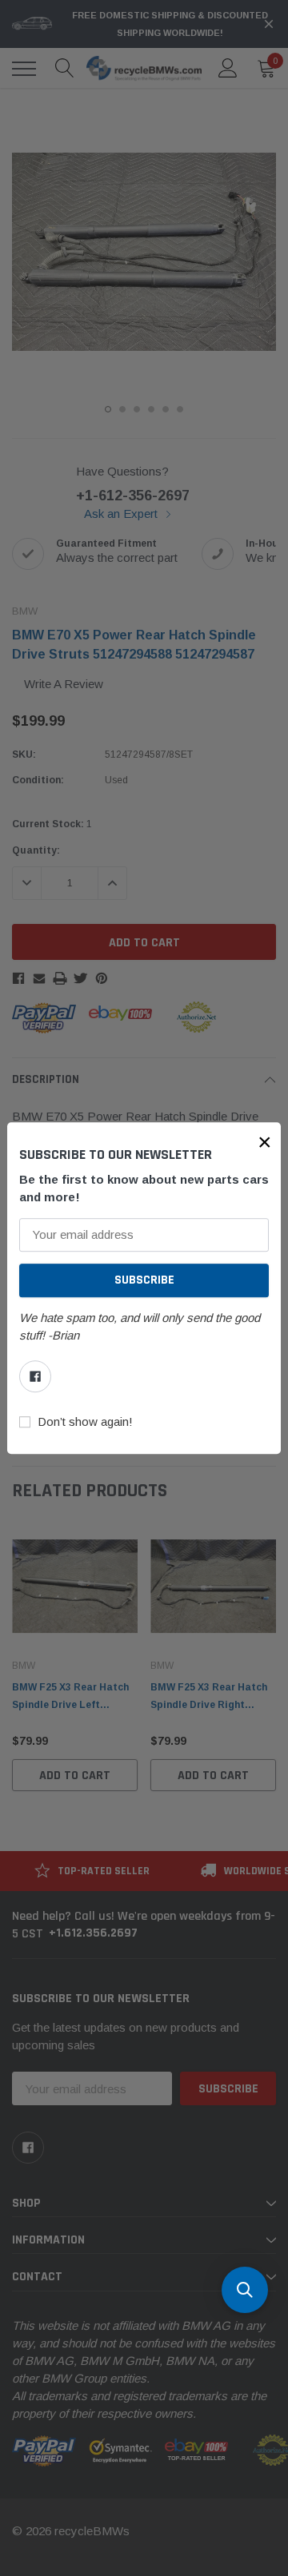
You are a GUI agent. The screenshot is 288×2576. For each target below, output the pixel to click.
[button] (265, 1142)
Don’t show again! (85, 1422)
